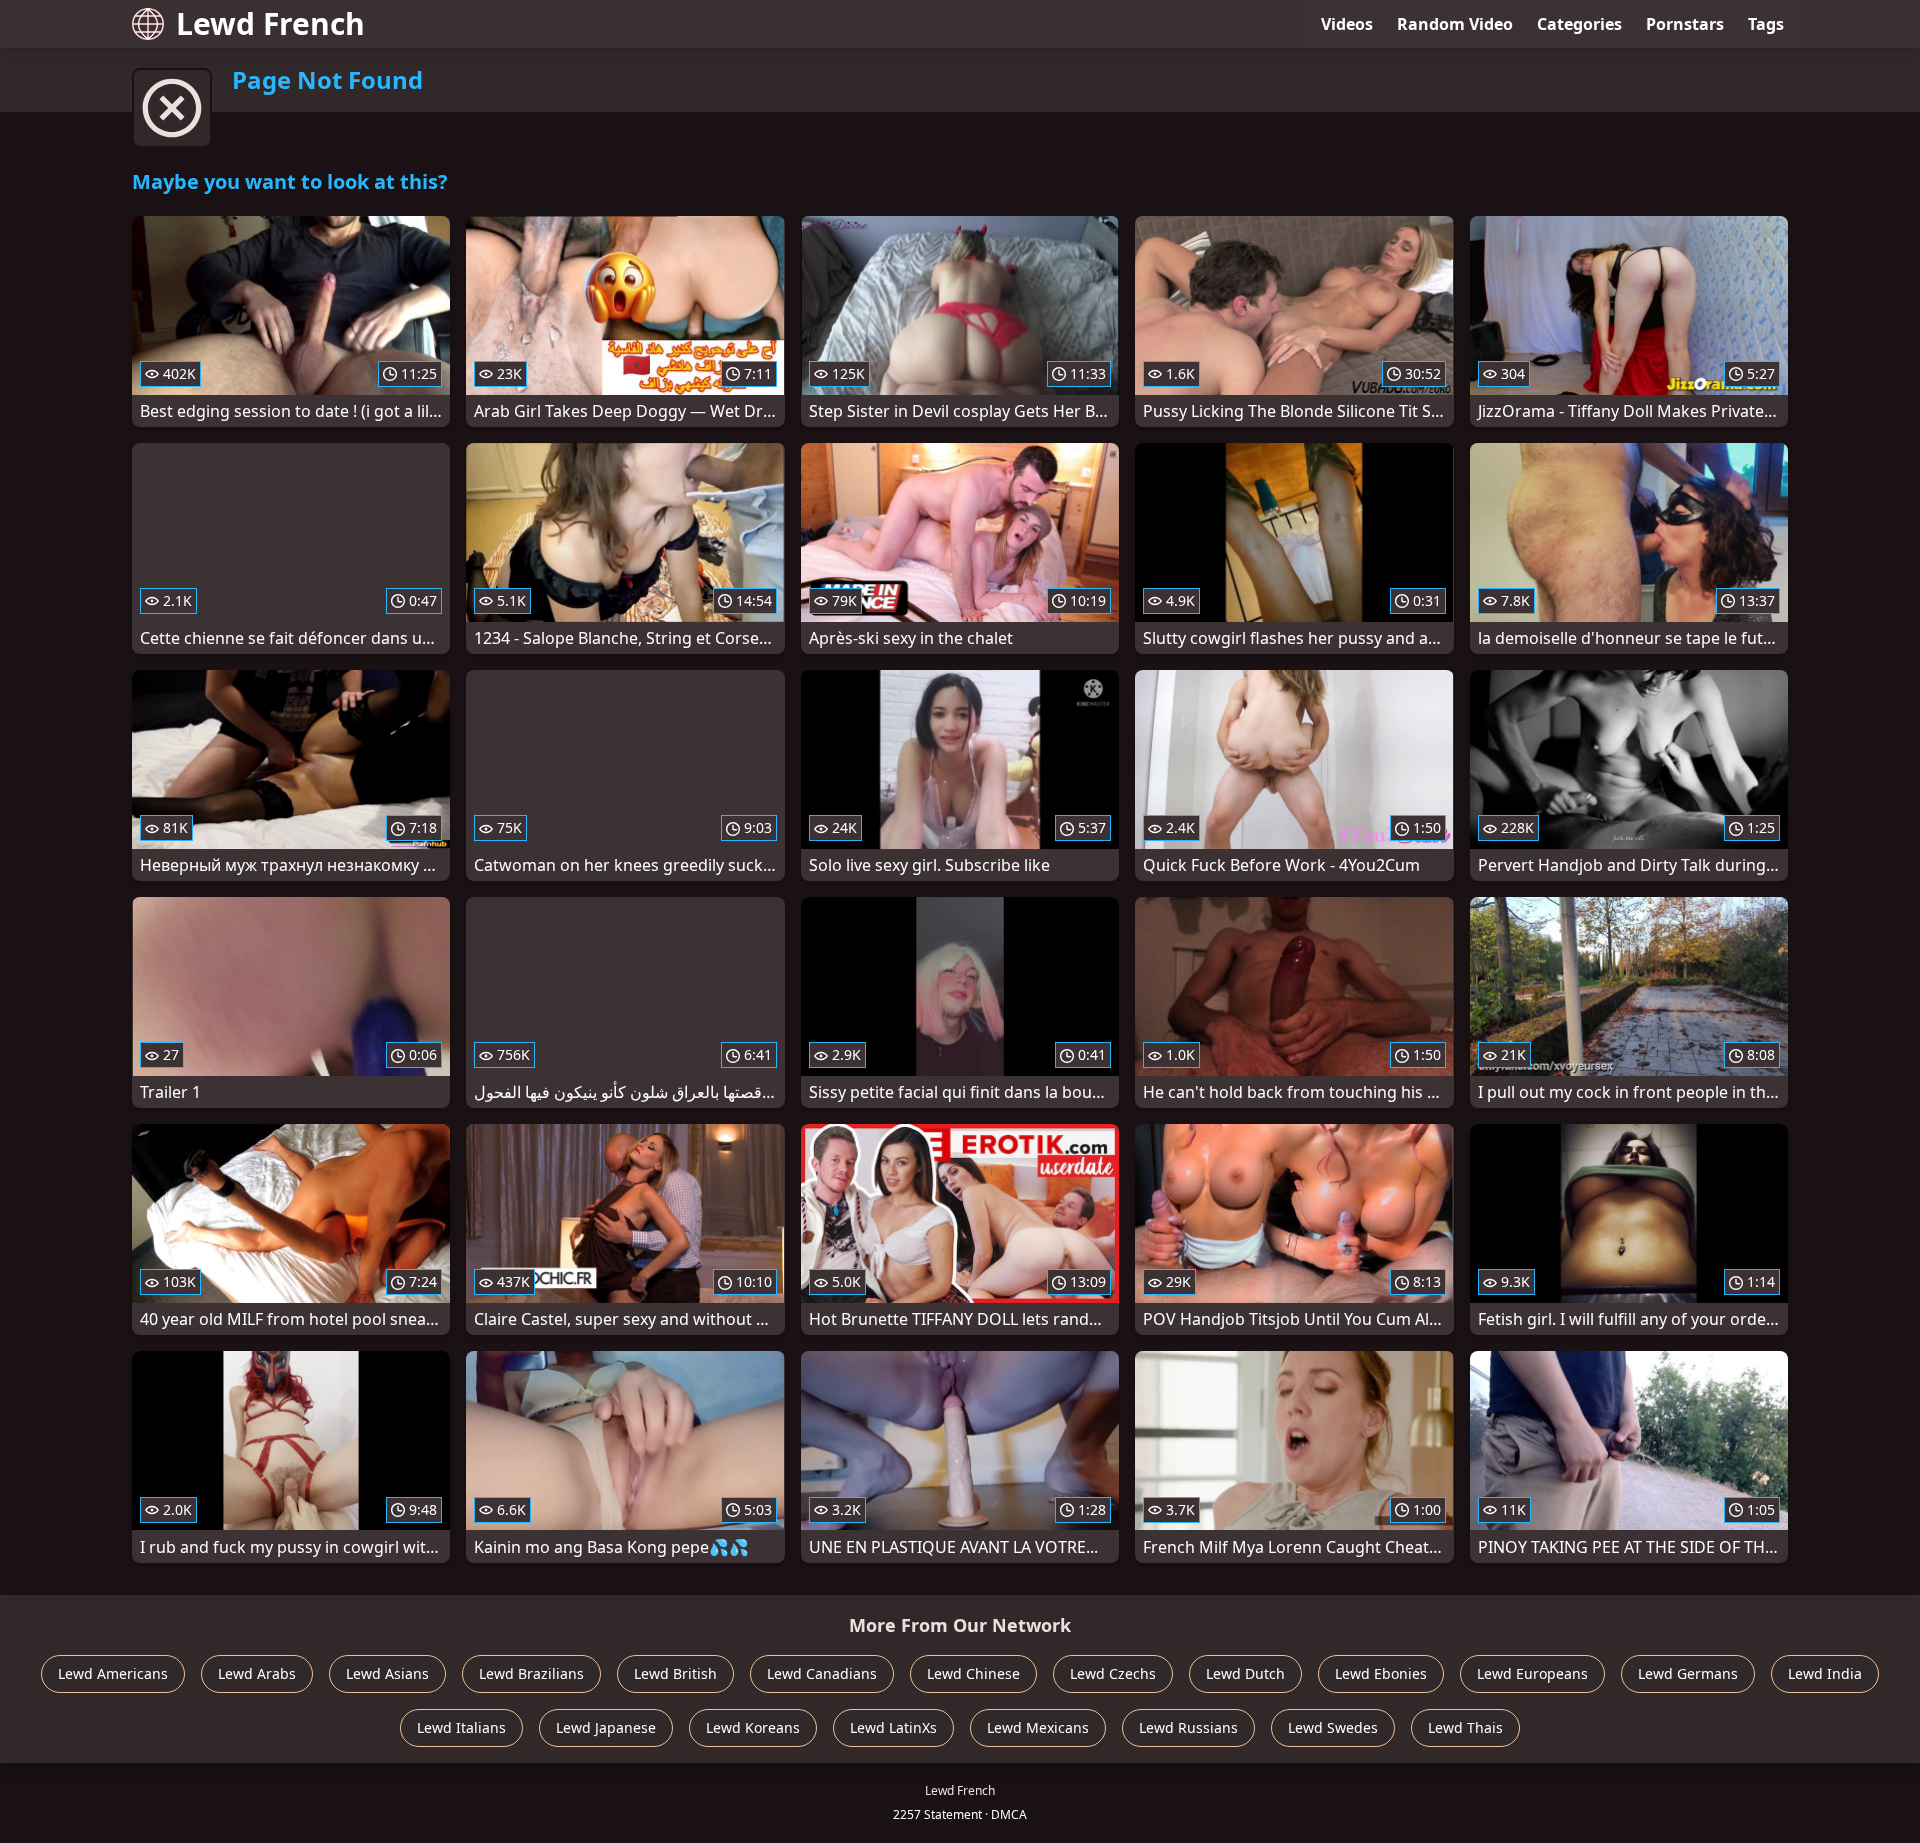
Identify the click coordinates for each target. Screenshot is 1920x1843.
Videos (1347, 24)
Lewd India (1825, 1673)
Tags (1766, 24)
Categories (1579, 24)
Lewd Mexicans (1038, 1727)
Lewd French (270, 23)
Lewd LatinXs (893, 1727)
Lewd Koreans (753, 1727)
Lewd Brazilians (531, 1673)
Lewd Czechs (1113, 1673)
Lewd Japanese (606, 1727)
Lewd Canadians (822, 1673)
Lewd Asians (387, 1673)
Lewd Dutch (1245, 1673)
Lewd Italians (461, 1727)
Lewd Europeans (1532, 1673)
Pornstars (1685, 24)
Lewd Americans (113, 1673)
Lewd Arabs (257, 1673)
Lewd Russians (1188, 1727)
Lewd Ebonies (1381, 1673)
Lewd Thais (1465, 1727)
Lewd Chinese (973, 1673)
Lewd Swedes (1333, 1727)
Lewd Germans (1688, 1673)
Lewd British (675, 1673)
